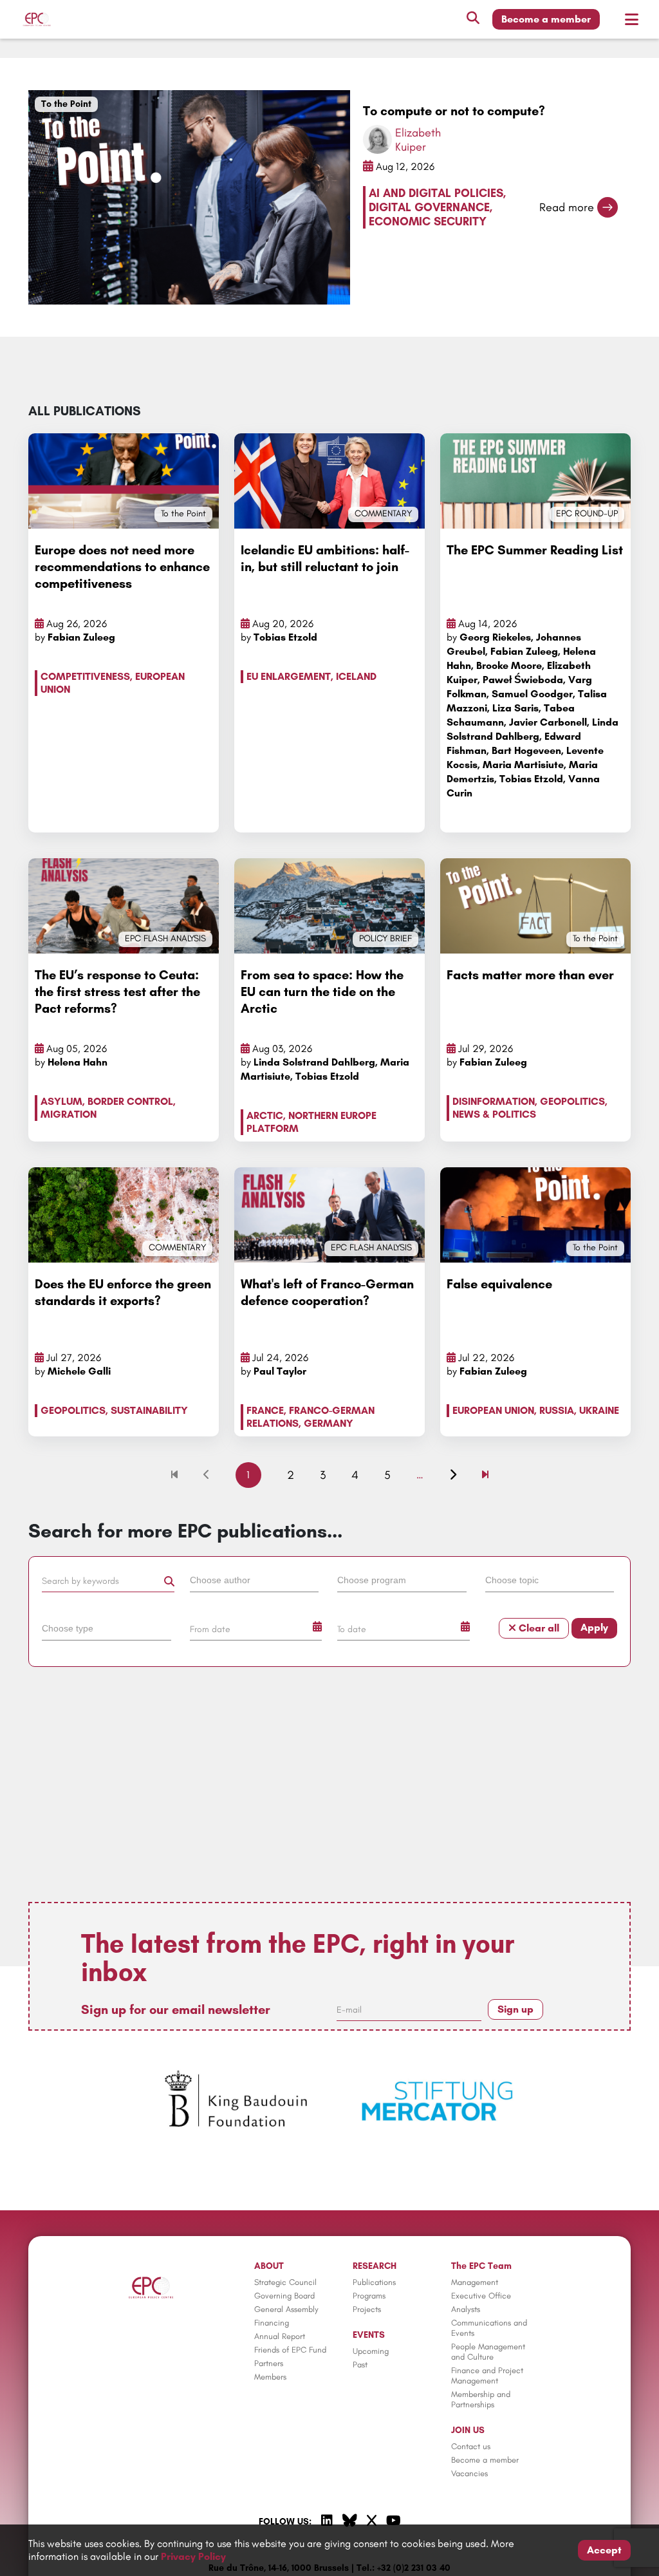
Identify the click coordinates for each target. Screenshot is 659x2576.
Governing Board (284, 2296)
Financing (272, 2323)
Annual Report (280, 2336)
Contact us (471, 2446)
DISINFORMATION (494, 1101)
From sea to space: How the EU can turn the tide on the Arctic (322, 992)
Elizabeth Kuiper (418, 140)
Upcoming (371, 2351)
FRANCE (265, 1410)
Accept (604, 2550)
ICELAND (356, 676)
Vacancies (469, 2473)
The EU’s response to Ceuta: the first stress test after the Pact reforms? (117, 992)
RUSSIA (557, 1410)
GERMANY (329, 1423)
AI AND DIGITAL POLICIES (436, 193)
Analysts (466, 2309)
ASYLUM (61, 1101)
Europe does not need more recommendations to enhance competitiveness (122, 567)
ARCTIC (265, 1115)
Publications (374, 2282)
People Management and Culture (488, 2352)
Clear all (538, 1628)
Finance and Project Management (487, 2375)
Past (360, 2364)
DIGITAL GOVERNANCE (429, 207)
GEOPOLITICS (572, 1101)
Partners (269, 2363)
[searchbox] (255, 1579)
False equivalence (499, 1284)
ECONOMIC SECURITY (428, 221)
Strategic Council (285, 2282)
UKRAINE (599, 1410)
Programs (369, 2296)
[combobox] (256, 1583)
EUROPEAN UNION (493, 1410)
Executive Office (481, 2296)
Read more (567, 207)
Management (475, 2282)
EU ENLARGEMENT (289, 676)
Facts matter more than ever (530, 975)
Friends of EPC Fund (290, 2350)
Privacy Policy (193, 2556)
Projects (367, 2309)
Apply (594, 1627)
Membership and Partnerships (481, 2399)
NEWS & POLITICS (494, 1114)
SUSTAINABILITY (149, 1410)
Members (270, 2377)
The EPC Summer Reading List (535, 550)
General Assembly (286, 2309)
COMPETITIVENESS (85, 676)
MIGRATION (69, 1114)
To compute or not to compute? (454, 111)
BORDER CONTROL (130, 1101)
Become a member (546, 19)
